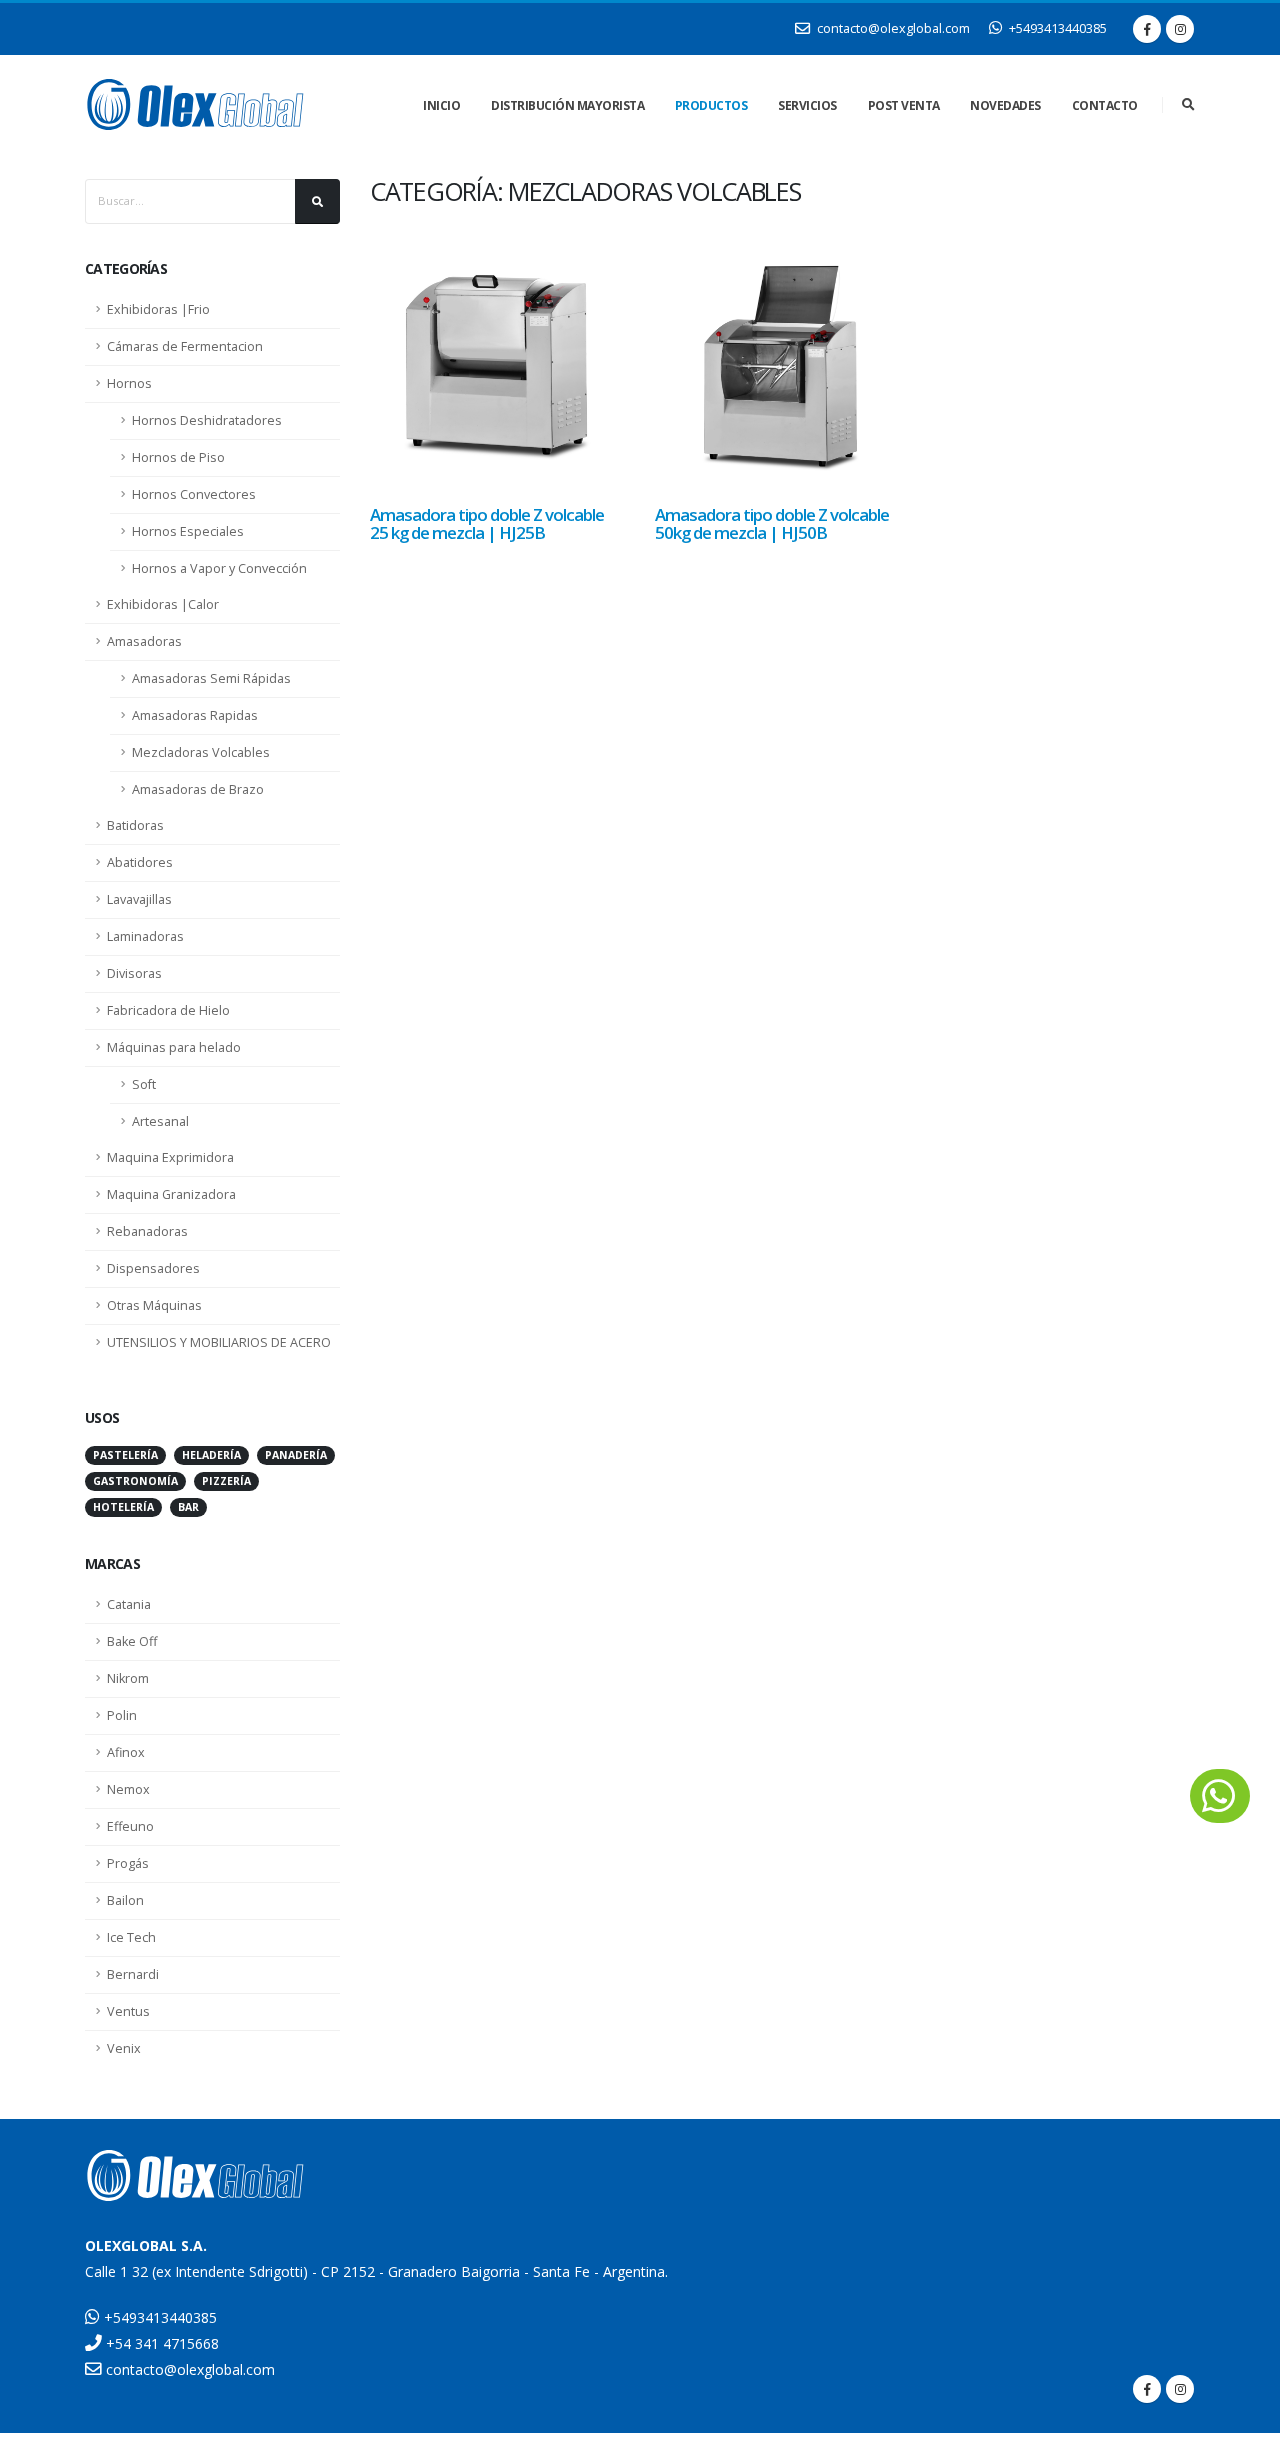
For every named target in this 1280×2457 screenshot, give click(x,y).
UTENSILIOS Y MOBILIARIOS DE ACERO (219, 1342)
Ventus (128, 2011)
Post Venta (904, 105)
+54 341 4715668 (160, 2343)
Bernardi (133, 1974)
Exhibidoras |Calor (163, 604)
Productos (711, 105)
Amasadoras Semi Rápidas (211, 678)
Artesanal (160, 1121)
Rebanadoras (147, 1231)
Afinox (126, 1752)
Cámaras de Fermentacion (185, 346)
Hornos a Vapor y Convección (219, 568)
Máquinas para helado (174, 1047)
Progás (128, 1863)
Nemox (128, 1789)
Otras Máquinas (154, 1305)
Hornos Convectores (194, 494)
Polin (122, 1715)
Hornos (129, 383)
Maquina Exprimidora (170, 1157)
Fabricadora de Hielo (168, 1010)
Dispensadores (153, 1268)
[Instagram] (1180, 29)
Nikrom (128, 1678)
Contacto (1105, 105)
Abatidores (140, 862)
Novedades (1005, 105)
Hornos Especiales (188, 531)
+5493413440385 (1056, 28)
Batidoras (135, 825)
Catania (129, 1604)
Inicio (441, 105)
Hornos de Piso (178, 457)
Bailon (125, 1900)
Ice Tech (131, 1937)
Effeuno (130, 1826)
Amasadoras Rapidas (195, 715)
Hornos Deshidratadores (207, 420)
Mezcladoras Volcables (201, 752)
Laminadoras (145, 936)
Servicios (807, 105)
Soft (144, 1084)
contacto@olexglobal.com (892, 28)
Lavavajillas (139, 899)
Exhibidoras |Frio (158, 309)
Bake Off (132, 1641)
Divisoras (134, 973)
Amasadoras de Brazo (198, 789)
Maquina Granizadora (171, 1194)
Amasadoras (144, 641)
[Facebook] (1147, 29)
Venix (124, 2048)
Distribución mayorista (567, 105)
